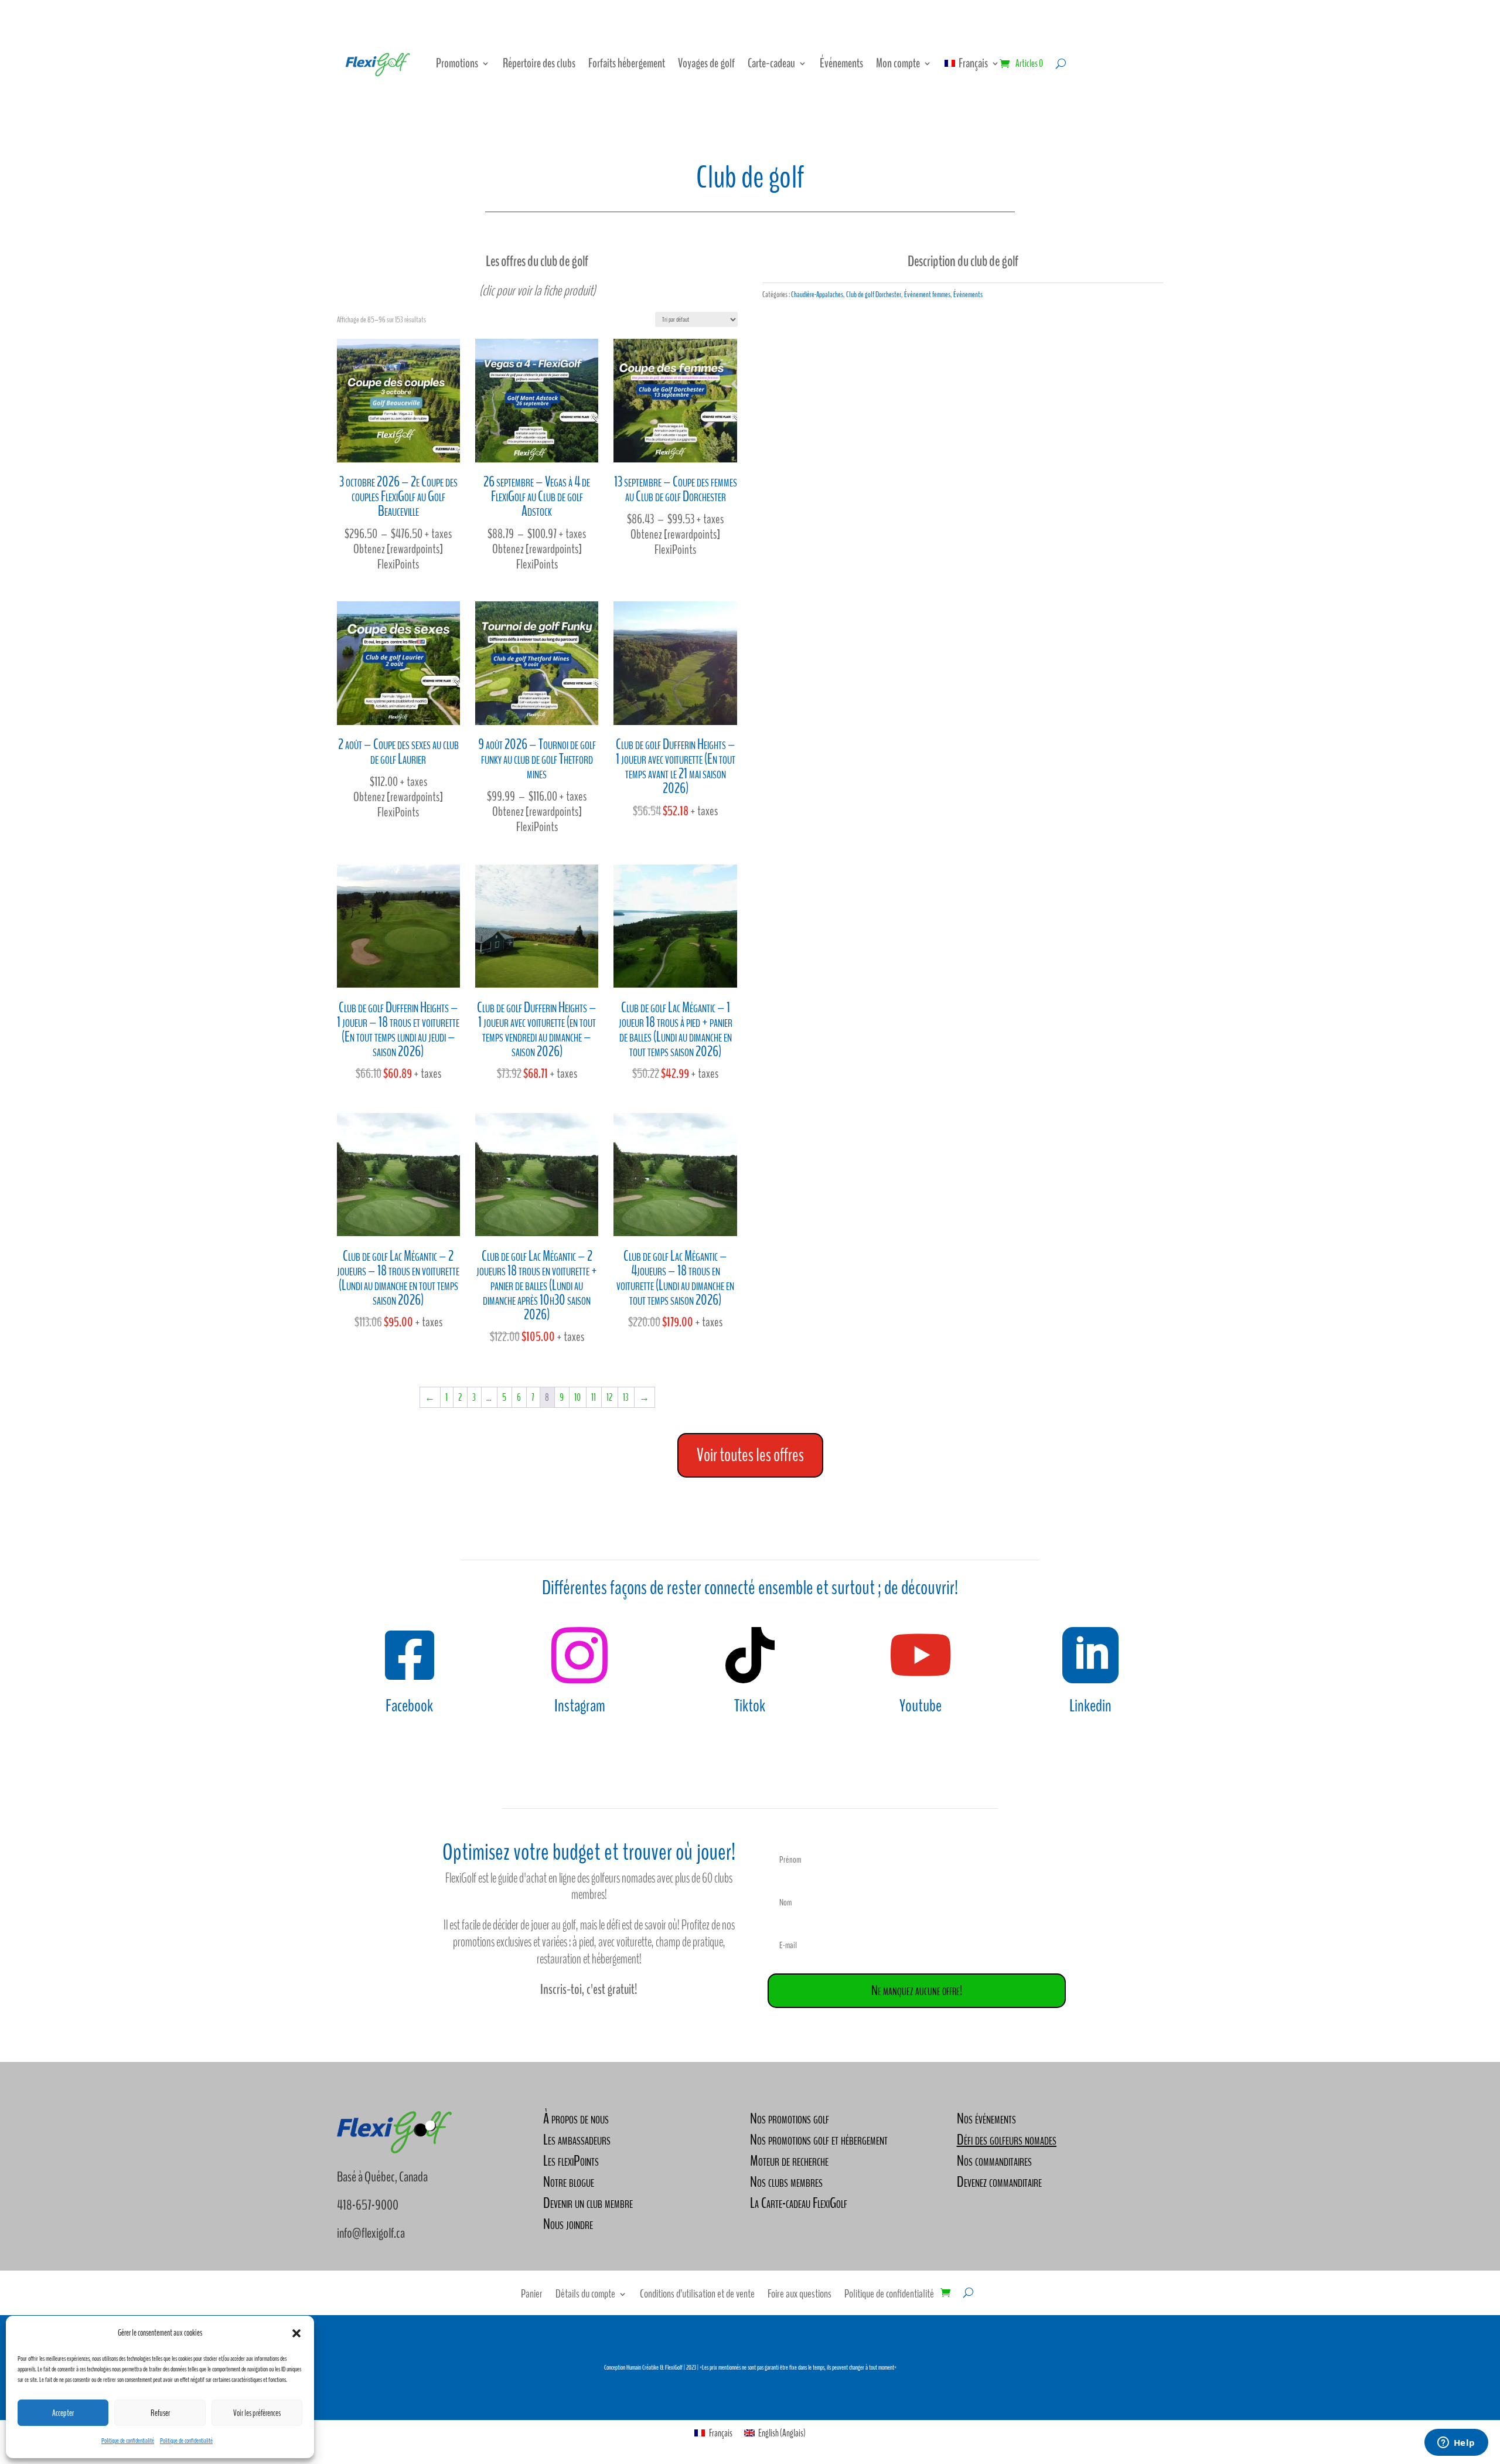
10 (577, 1398)
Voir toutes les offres (750, 1455)
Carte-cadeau (771, 63)
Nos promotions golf (790, 2118)
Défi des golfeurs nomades (1007, 2140)
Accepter (63, 2413)
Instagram (580, 1706)
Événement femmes (927, 295)
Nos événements (986, 2118)
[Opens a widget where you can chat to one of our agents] (1456, 2443)
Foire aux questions (800, 2296)
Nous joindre (568, 2224)
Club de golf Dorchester (874, 295)
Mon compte (898, 63)
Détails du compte (585, 2296)
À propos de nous (576, 2118)
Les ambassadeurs (577, 2140)
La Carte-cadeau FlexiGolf (799, 2203)
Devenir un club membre (588, 2203)
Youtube (921, 1706)
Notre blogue (569, 2182)
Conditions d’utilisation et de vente (697, 2296)
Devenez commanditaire (999, 2182)
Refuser (160, 2413)
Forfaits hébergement (627, 63)
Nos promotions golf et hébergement (819, 2140)
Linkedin (1090, 1706)
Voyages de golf (706, 63)
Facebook (409, 1706)
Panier (532, 2296)
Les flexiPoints (571, 2161)
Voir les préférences (257, 2413)
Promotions (457, 63)
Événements (841, 63)
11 (594, 1398)
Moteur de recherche (789, 2161)
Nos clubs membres (786, 2182)
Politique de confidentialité (128, 2441)
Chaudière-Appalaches (817, 295)
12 (609, 1398)
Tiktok (750, 1706)
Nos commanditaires (994, 2161)
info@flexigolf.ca (371, 2233)
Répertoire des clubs (539, 63)
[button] (296, 2333)
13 (626, 1398)
